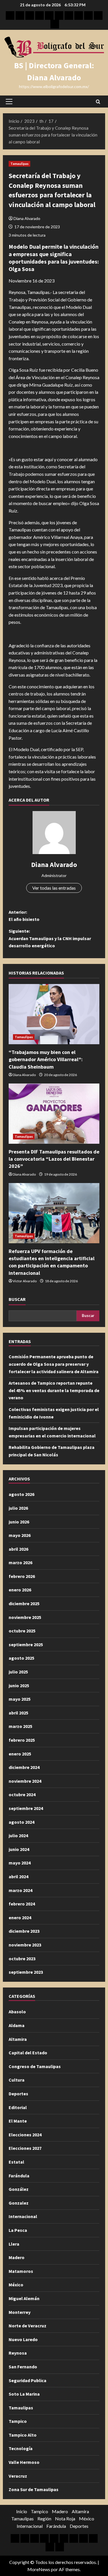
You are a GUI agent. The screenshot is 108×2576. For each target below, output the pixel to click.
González (19, 2189)
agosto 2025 (21, 1658)
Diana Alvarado (27, 218)
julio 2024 (18, 1835)
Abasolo (17, 2012)
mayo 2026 (20, 1535)
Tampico (18, 2421)
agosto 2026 (21, 1494)
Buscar (17, 1299)
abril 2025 (18, 1713)
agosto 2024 (21, 1822)
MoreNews (39, 2569)
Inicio (22, 2511)
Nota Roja (65, 2518)
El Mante (18, 2121)
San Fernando (23, 2367)
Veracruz (18, 2476)
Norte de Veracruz (28, 2326)
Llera (14, 2244)
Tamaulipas (19, 164)
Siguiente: (50, 938)
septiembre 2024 (26, 1808)
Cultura (17, 2080)
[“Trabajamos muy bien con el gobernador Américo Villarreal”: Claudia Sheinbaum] (54, 1014)
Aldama (17, 2025)
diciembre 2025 (24, 1603)
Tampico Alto (23, 2435)
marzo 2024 (20, 1890)
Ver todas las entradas (54, 888)
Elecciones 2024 (25, 2135)
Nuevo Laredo (23, 2339)
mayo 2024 (20, 1863)
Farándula (19, 2176)
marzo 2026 (20, 1562)
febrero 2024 (22, 1904)
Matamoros (21, 2271)
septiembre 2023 (26, 1972)
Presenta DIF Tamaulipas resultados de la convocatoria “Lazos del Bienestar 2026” (54, 1159)
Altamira (18, 2039)
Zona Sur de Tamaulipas (34, 2489)
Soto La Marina (24, 2394)
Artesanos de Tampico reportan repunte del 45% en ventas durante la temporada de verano (54, 1390)
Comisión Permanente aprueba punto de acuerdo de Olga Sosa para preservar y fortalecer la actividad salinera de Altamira (54, 1364)
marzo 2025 (20, 1726)
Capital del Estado (28, 2053)
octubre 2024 (22, 1794)
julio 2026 (18, 1508)
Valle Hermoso (24, 2462)
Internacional (23, 2216)
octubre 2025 (22, 1631)
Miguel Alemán (24, 2298)
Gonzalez (19, 2203)
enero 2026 (20, 1590)
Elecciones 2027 (25, 2148)
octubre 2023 (22, 1959)
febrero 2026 (22, 1576)
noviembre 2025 (25, 1617)
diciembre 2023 (24, 1931)
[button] (9, 102)
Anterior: (24, 916)
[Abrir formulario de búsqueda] (98, 102)
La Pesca (18, 2230)
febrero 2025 (22, 1740)
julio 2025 (18, 1672)
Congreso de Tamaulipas (35, 2066)
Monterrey (20, 2312)
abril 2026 (18, 1549)
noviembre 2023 (25, 1945)
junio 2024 (19, 1849)
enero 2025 (20, 1754)
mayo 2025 (20, 1699)
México (16, 2285)
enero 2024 (20, 1918)
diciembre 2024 (24, 1767)
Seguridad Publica (28, 2380)
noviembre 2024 (25, 1781)
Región (44, 2518)
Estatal (16, 2162)
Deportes (18, 2094)
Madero (17, 2257)
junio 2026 (19, 1522)
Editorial (18, 2107)
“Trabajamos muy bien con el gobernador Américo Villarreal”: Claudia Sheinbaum (46, 1059)
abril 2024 (18, 1877)
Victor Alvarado (25, 1281)
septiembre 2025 (26, 1644)
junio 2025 (19, 1685)
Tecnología (21, 2448)
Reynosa (18, 2353)
